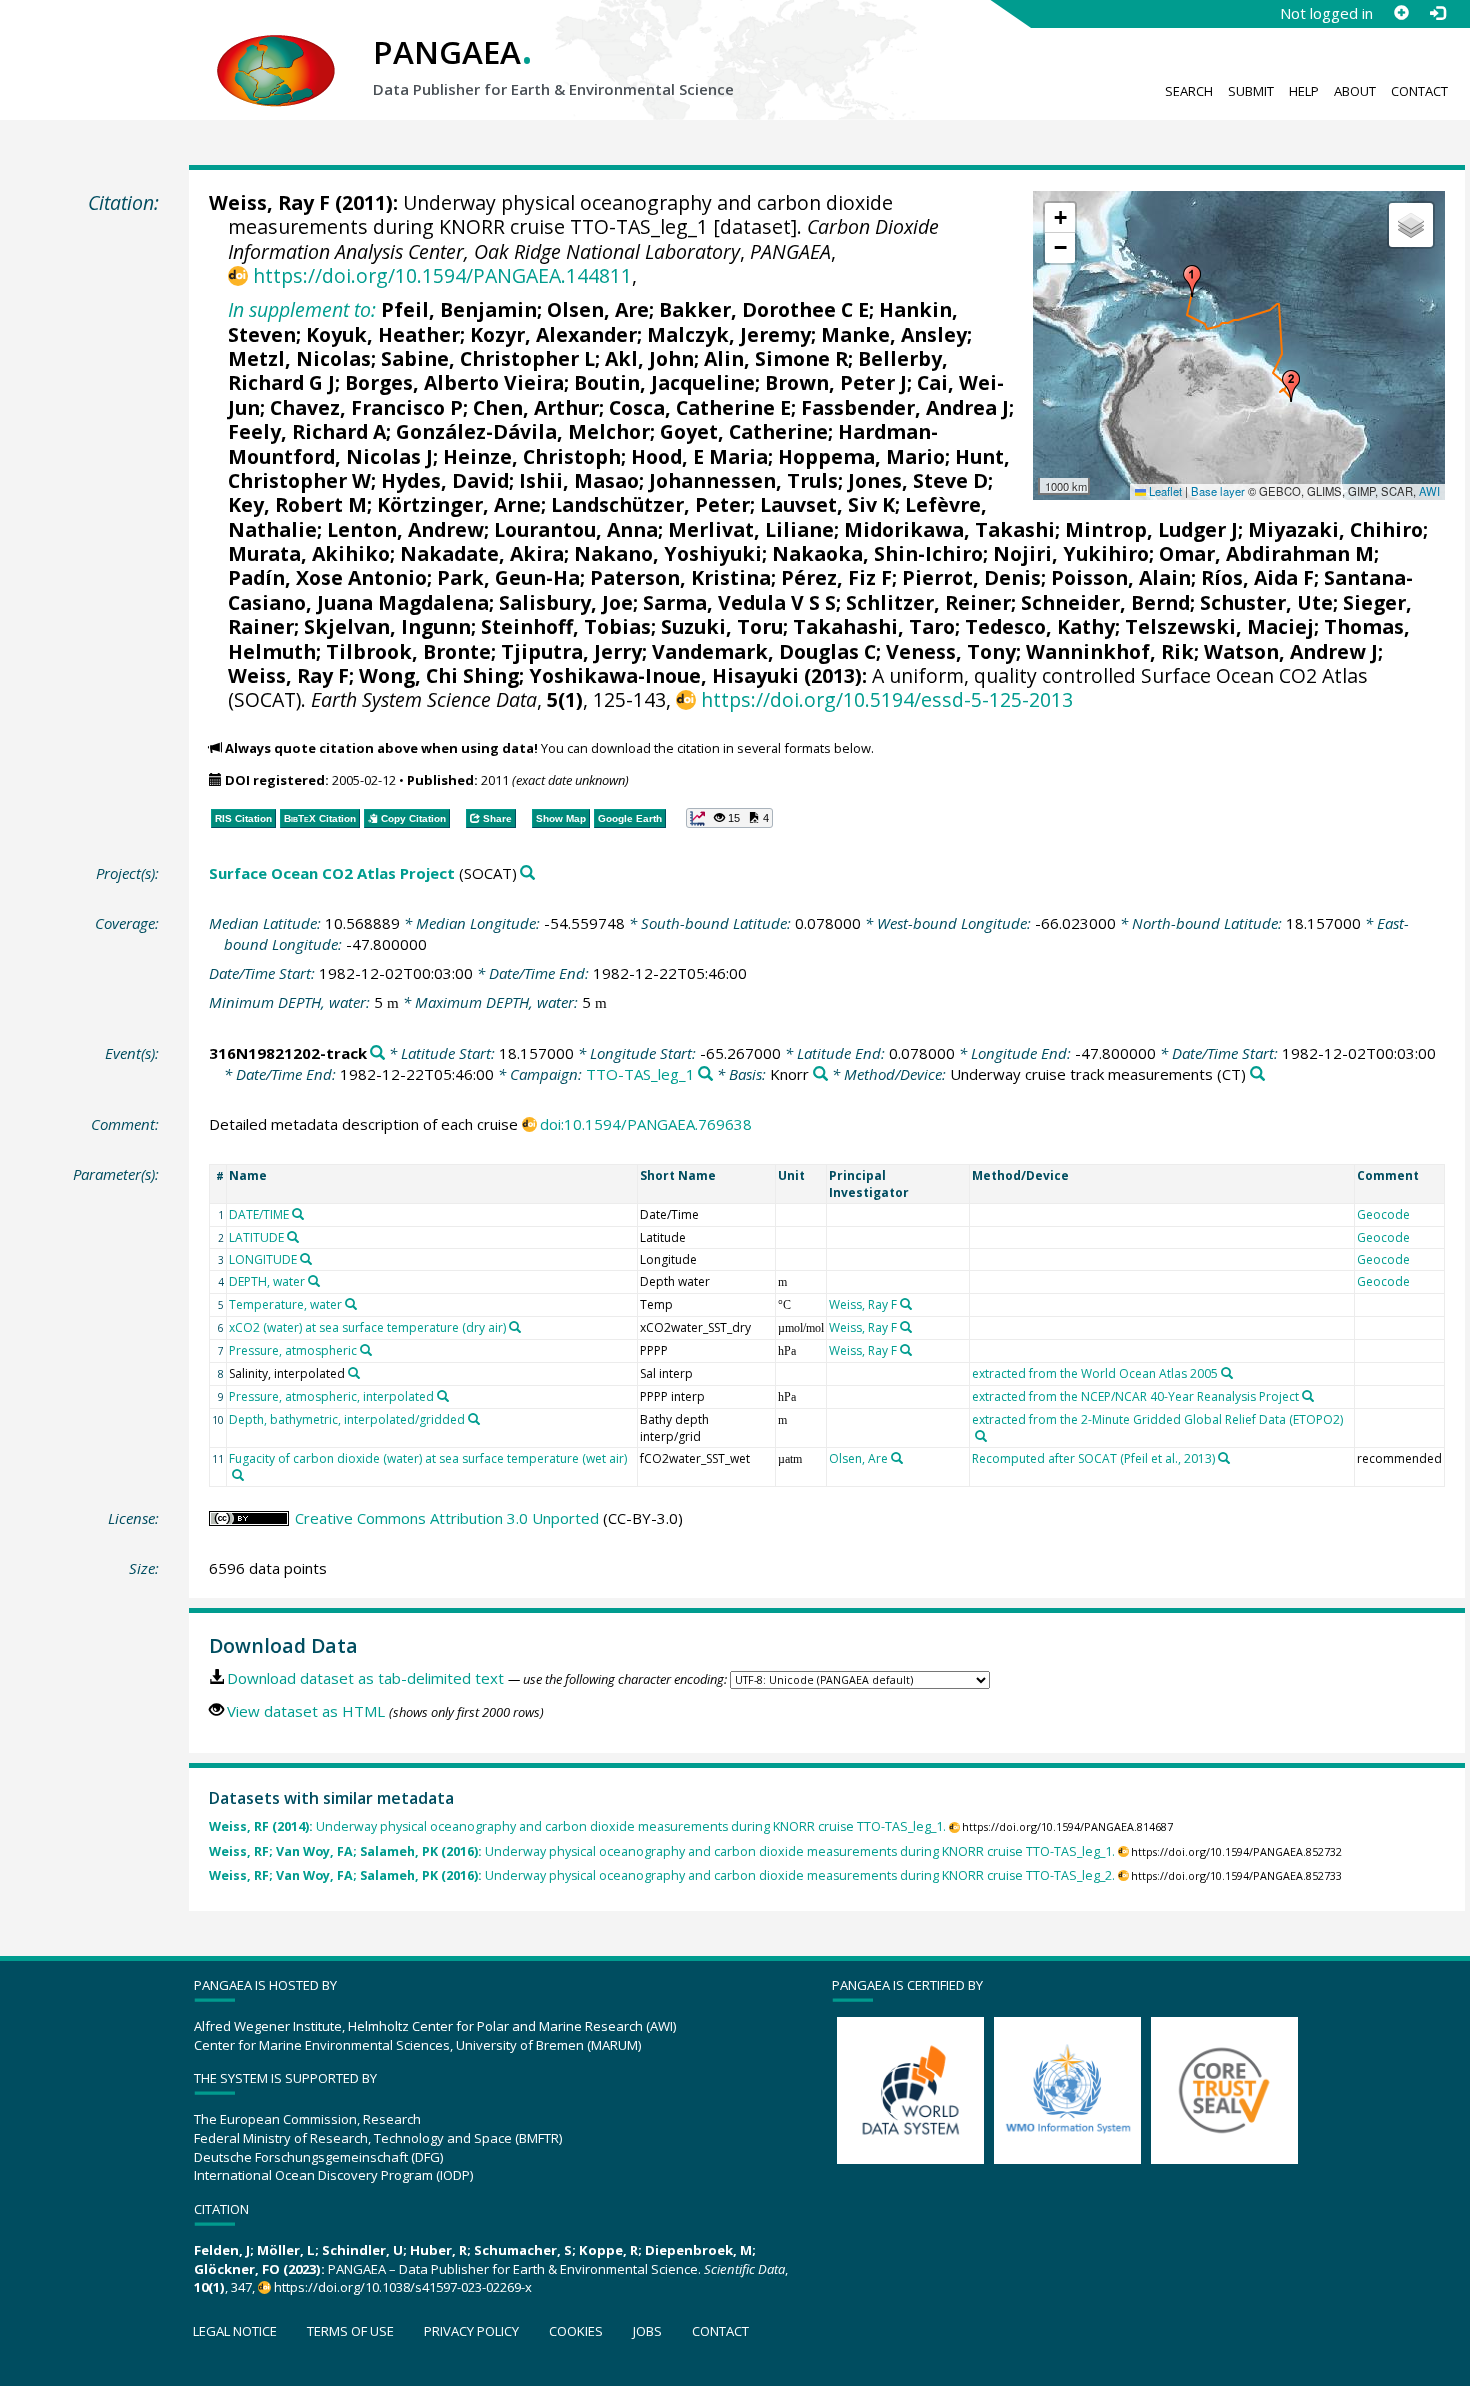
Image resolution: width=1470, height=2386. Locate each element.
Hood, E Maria (699, 456)
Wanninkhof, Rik (1110, 651)
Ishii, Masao (579, 480)
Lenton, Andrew (405, 529)
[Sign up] (1401, 13)
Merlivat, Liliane (751, 529)
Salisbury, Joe (566, 602)
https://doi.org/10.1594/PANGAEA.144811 (442, 275)
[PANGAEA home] (276, 51)
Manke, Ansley (894, 334)
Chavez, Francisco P (366, 407)
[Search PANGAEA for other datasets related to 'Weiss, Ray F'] (906, 1304)
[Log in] (1437, 13)
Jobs (647, 2331)
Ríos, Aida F (1257, 577)
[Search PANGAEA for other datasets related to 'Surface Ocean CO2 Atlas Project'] (527, 873)
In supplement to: (302, 309)
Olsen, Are (598, 309)
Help (1304, 91)
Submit (1251, 91)
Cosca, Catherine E (700, 407)
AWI (1429, 491)
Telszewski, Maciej (1219, 626)
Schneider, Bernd (1105, 602)
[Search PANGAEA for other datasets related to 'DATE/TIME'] (298, 1214)
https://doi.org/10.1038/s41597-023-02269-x (403, 2287)
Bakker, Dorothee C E (764, 309)
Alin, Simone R (776, 358)
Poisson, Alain (1121, 577)
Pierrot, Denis (971, 577)
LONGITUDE (263, 1259)
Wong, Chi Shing (439, 675)
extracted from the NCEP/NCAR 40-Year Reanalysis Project (1135, 1396)
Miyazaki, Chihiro (1335, 529)
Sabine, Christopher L (488, 358)
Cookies (576, 2331)
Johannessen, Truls (743, 480)
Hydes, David (445, 480)
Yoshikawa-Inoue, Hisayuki (664, 675)
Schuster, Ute (1266, 602)
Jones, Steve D (918, 480)
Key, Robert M (297, 504)
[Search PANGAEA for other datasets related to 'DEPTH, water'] (314, 1281)
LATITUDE (256, 1237)
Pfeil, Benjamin (459, 309)
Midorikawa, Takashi (949, 529)
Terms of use (350, 2331)
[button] (1192, 281)
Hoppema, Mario (861, 456)
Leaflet (1164, 491)
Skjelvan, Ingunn (387, 626)
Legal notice (235, 2331)
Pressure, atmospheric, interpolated (331, 1396)
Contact (1419, 91)
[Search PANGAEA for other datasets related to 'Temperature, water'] (351, 1304)
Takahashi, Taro (874, 626)
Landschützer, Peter (650, 504)
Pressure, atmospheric (293, 1350)
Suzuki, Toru (722, 626)
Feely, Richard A (307, 431)
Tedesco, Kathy (1040, 626)
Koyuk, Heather (383, 334)
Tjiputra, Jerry (571, 651)
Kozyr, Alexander (553, 334)
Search (1189, 91)
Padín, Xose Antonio (327, 577)
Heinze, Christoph (532, 456)
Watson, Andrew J (1291, 651)
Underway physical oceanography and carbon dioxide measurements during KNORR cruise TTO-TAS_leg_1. (577, 1826)
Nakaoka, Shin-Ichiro (877, 553)
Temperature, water (285, 1304)
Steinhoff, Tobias (566, 626)
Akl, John (649, 358)
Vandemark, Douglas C (764, 651)
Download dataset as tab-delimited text (365, 1678)
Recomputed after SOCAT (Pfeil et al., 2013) (1093, 1458)
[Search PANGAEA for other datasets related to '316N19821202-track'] (377, 1053)
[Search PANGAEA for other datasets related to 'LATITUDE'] (293, 1237)
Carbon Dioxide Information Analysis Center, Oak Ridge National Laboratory (583, 238)
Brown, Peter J (836, 382)
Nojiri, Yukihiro (1071, 553)
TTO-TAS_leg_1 (640, 1074)
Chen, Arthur (536, 407)
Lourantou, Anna (576, 529)
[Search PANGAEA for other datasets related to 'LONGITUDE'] (306, 1259)
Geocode (1383, 1214)
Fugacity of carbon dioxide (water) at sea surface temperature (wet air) (428, 1458)
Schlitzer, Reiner (928, 602)
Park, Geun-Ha (508, 577)
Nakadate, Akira (482, 553)
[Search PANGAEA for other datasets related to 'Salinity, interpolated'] (354, 1373)
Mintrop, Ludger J (1151, 529)
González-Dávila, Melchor (523, 431)
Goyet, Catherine (744, 431)
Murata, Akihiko (309, 553)
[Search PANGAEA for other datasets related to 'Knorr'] (820, 1074)
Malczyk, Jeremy (729, 334)
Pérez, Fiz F (836, 577)
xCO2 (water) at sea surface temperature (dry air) (367, 1327)
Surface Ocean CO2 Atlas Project (332, 873)
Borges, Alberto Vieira (454, 382)
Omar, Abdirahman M (1266, 553)
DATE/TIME (259, 1214)
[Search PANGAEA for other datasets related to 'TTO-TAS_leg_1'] (705, 1074)
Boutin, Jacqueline (664, 382)
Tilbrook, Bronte (408, 651)
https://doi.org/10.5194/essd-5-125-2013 (886, 699)
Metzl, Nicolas (299, 358)
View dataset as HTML (306, 1711)
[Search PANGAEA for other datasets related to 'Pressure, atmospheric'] (366, 1350)
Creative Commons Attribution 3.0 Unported (447, 1518)
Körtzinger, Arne (459, 504)
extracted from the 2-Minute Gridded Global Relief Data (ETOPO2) (1157, 1419)
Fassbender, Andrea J (905, 407)
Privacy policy (471, 2331)
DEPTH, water (267, 1281)
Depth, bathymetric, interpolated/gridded (347, 1419)
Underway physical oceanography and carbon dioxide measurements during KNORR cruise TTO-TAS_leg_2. (662, 1875)
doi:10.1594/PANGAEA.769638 (646, 1124)
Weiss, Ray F (269, 202)
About (1355, 91)
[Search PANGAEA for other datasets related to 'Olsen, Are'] (897, 1458)
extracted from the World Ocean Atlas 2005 (1095, 1373)
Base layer (1218, 491)
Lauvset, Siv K (827, 504)
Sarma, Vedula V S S (739, 602)
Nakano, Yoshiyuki (668, 553)
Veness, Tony (951, 651)
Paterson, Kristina (680, 577)
